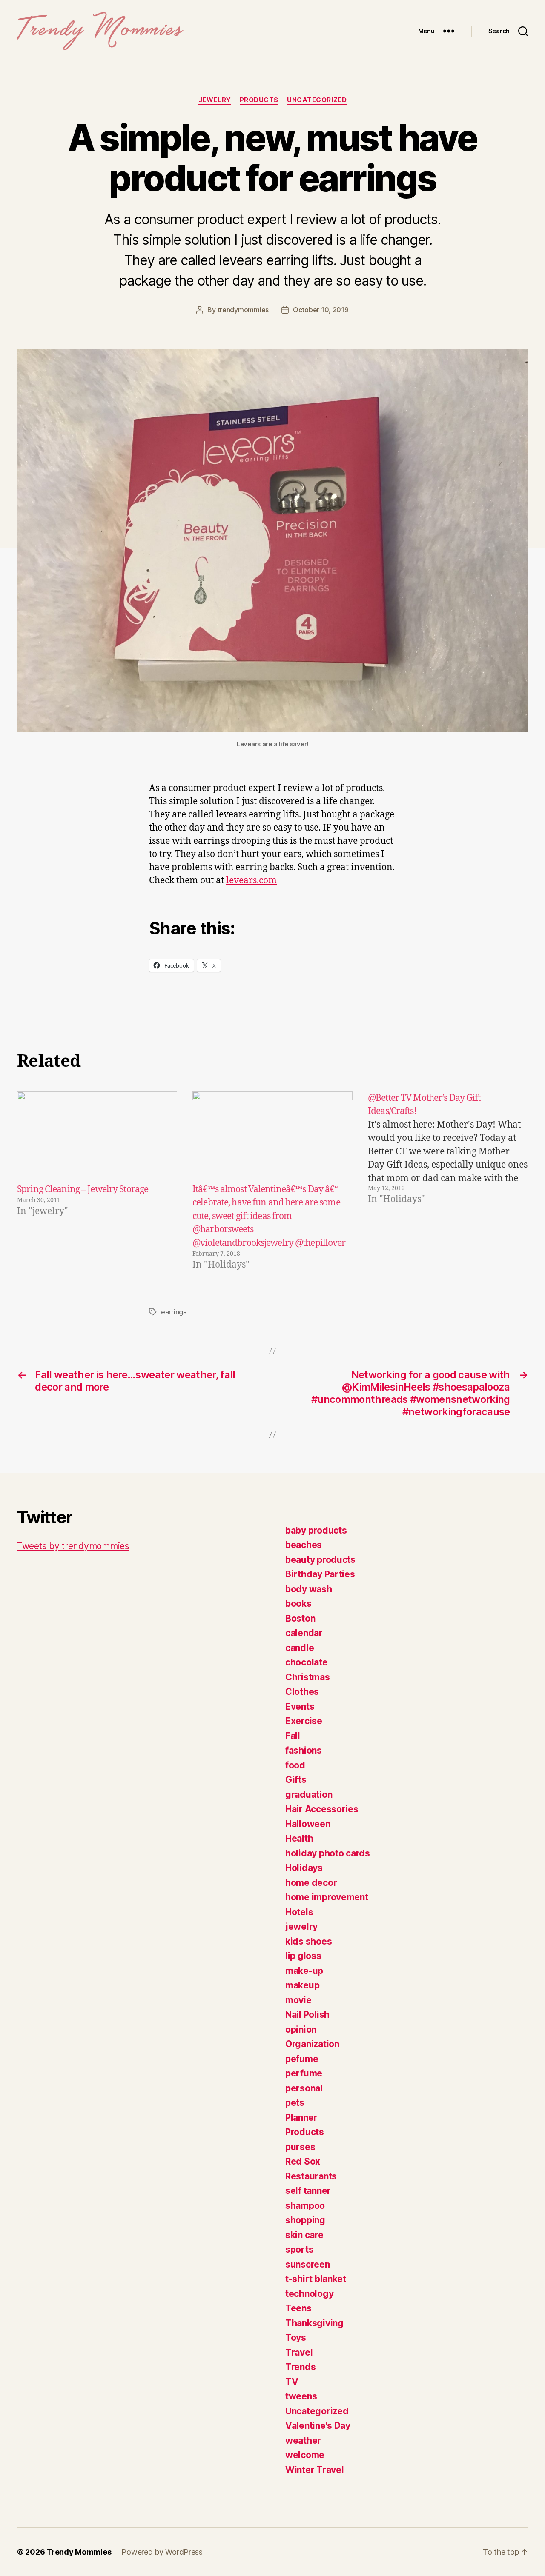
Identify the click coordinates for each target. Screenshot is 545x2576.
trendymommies (243, 310)
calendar (304, 1633)
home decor (311, 1883)
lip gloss (303, 1956)
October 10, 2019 (321, 310)
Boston (300, 1618)
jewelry (215, 100)
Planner (301, 2118)
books (298, 1604)
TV (292, 2382)
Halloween (308, 1824)
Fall (293, 1736)
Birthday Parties (320, 1574)
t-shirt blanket (316, 2279)
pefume (302, 2059)
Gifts (296, 1780)
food (295, 1765)
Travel (299, 2352)
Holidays (304, 1868)
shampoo (305, 2206)
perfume (304, 2073)
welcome (305, 2455)
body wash (309, 1589)
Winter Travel (315, 2470)
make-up (304, 1971)
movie (298, 2000)
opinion (301, 2029)
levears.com (251, 881)
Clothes (302, 1692)
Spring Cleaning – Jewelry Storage (83, 1189)
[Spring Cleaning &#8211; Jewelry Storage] (97, 1137)
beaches (304, 1545)
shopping (305, 2220)
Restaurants (311, 2176)
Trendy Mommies (79, 2552)
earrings (174, 1312)
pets (295, 2103)
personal (304, 2088)
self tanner (308, 2191)
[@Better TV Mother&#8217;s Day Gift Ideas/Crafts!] (448, 1182)
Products (259, 100)
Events (300, 1706)
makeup (302, 1985)
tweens (301, 2396)
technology (309, 2294)
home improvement (327, 1897)
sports (299, 2249)
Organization (312, 2044)
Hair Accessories (322, 1809)
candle (300, 1648)
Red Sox (303, 2161)
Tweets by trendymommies (73, 1546)
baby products (316, 1530)
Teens (298, 2308)
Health (299, 1838)
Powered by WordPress (162, 2552)
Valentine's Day (318, 2426)
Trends (300, 2367)
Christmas (308, 1677)
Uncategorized (317, 100)
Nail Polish (307, 2015)
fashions (304, 1750)
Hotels (299, 1912)
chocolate (307, 1662)
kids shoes (308, 1941)
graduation (309, 1795)
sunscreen (308, 2264)
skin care (304, 2235)
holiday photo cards (328, 1853)
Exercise (304, 1721)
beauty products (320, 1560)
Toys (296, 2338)
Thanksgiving (314, 2323)
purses (300, 2147)
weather (303, 2440)
